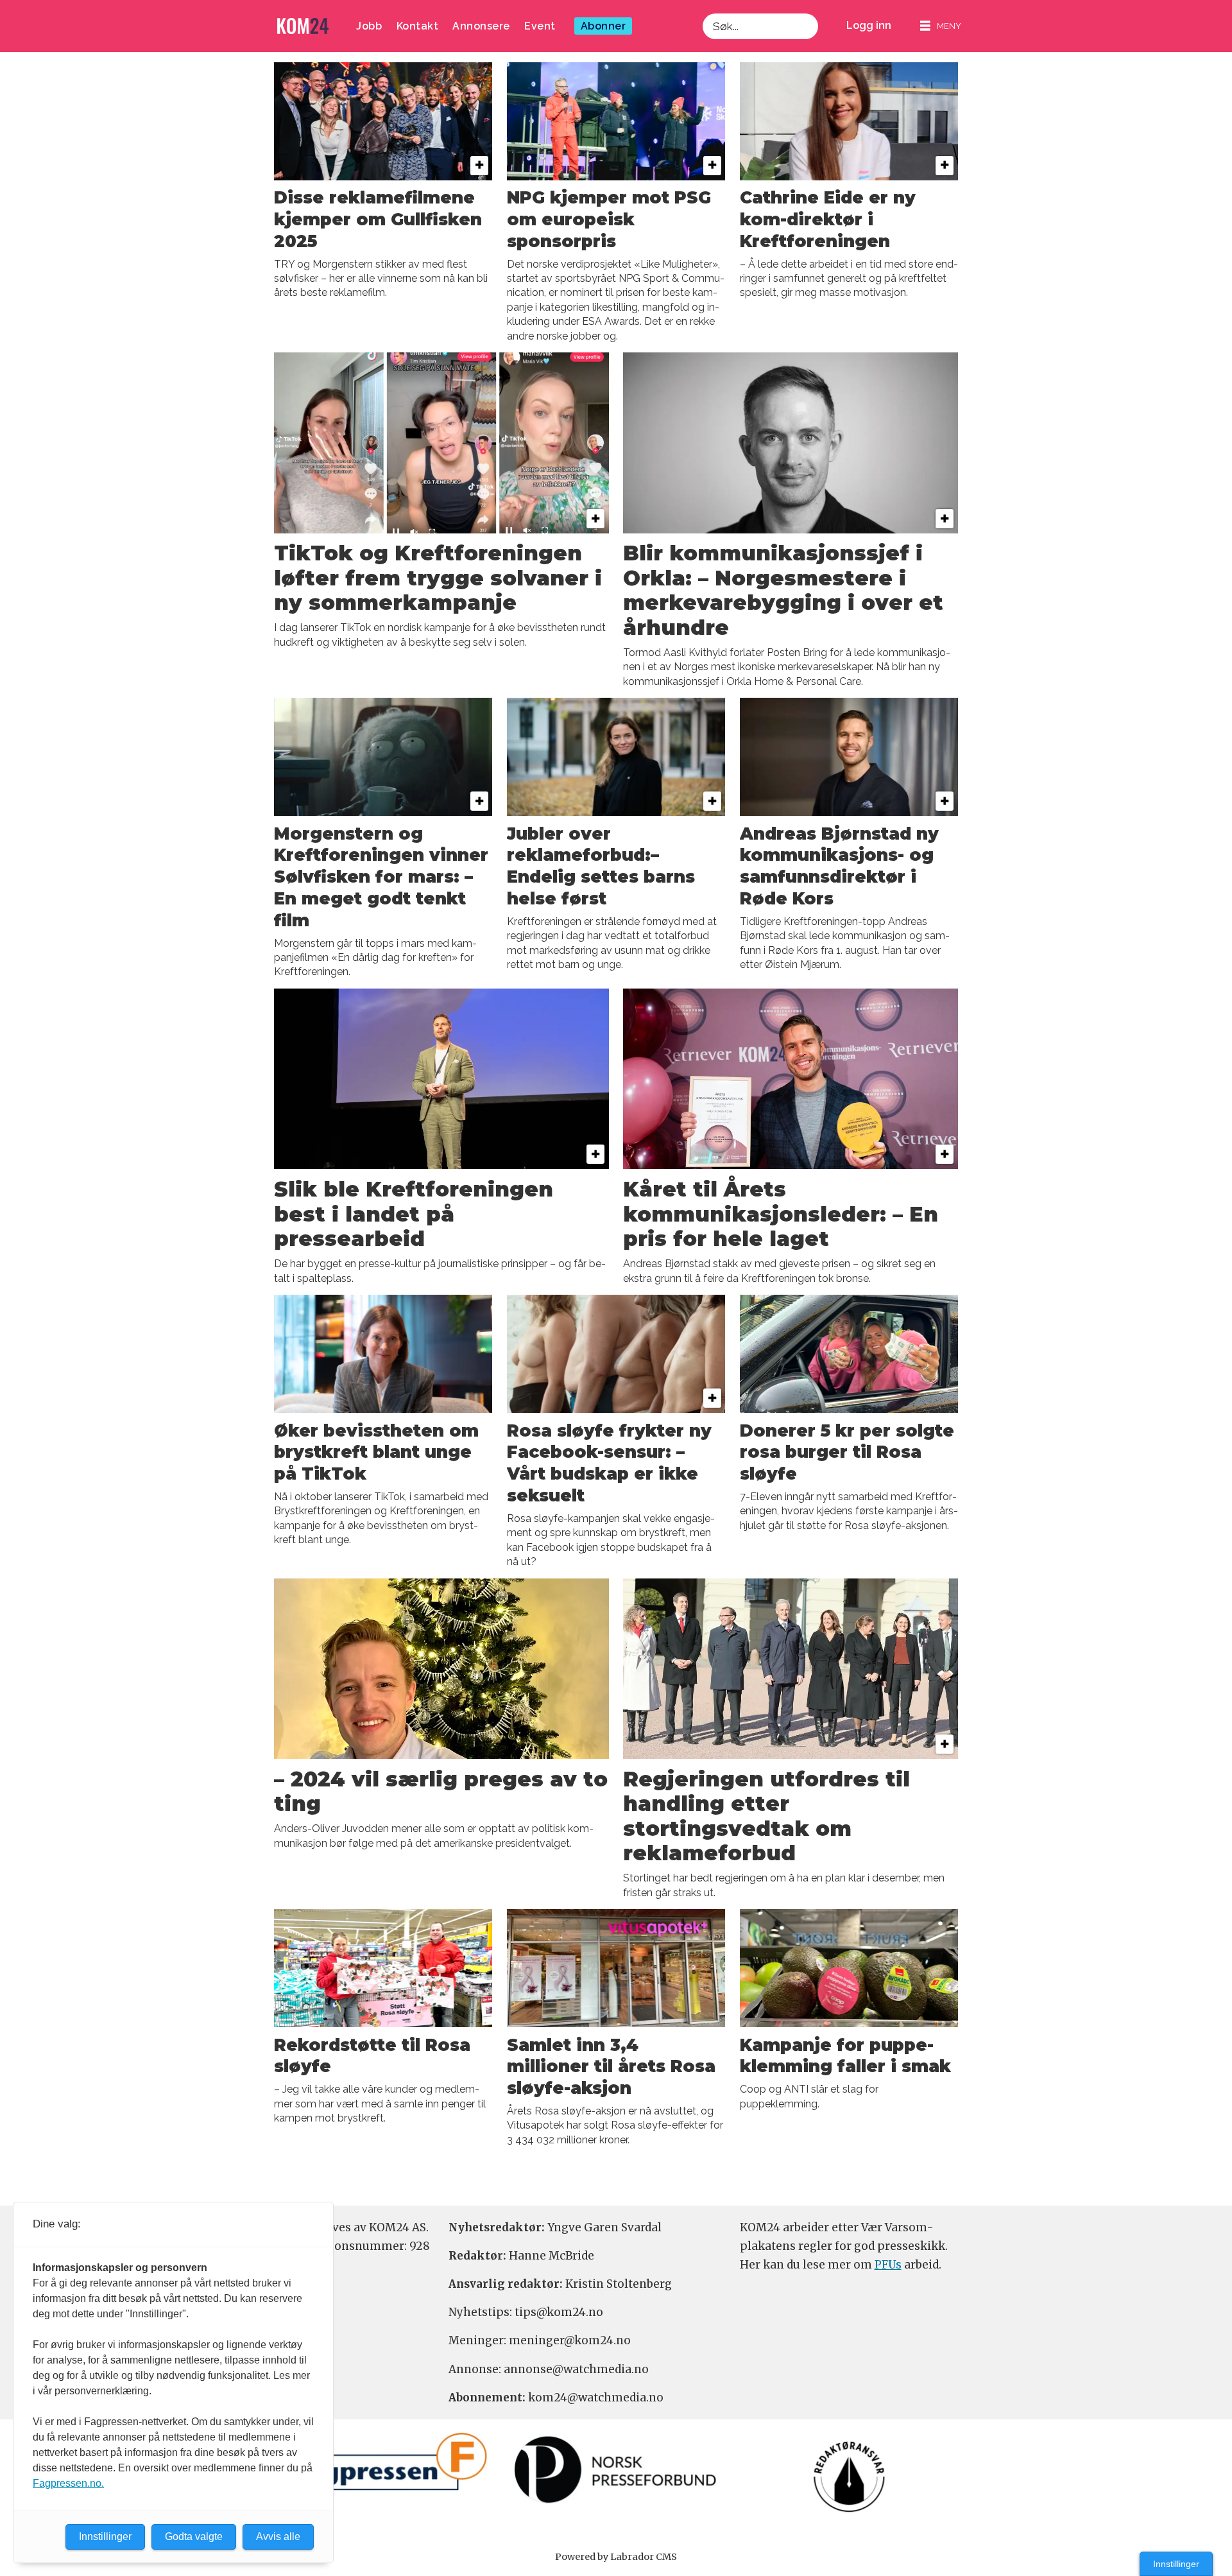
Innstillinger (1176, 2564)
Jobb (369, 26)
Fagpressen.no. (68, 2483)
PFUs (888, 2265)
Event (540, 26)
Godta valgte (194, 2537)
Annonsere (481, 26)
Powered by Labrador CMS (616, 2557)
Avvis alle (278, 2537)
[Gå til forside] (303, 26)
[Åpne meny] (941, 26)
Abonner (603, 26)
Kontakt (418, 26)
